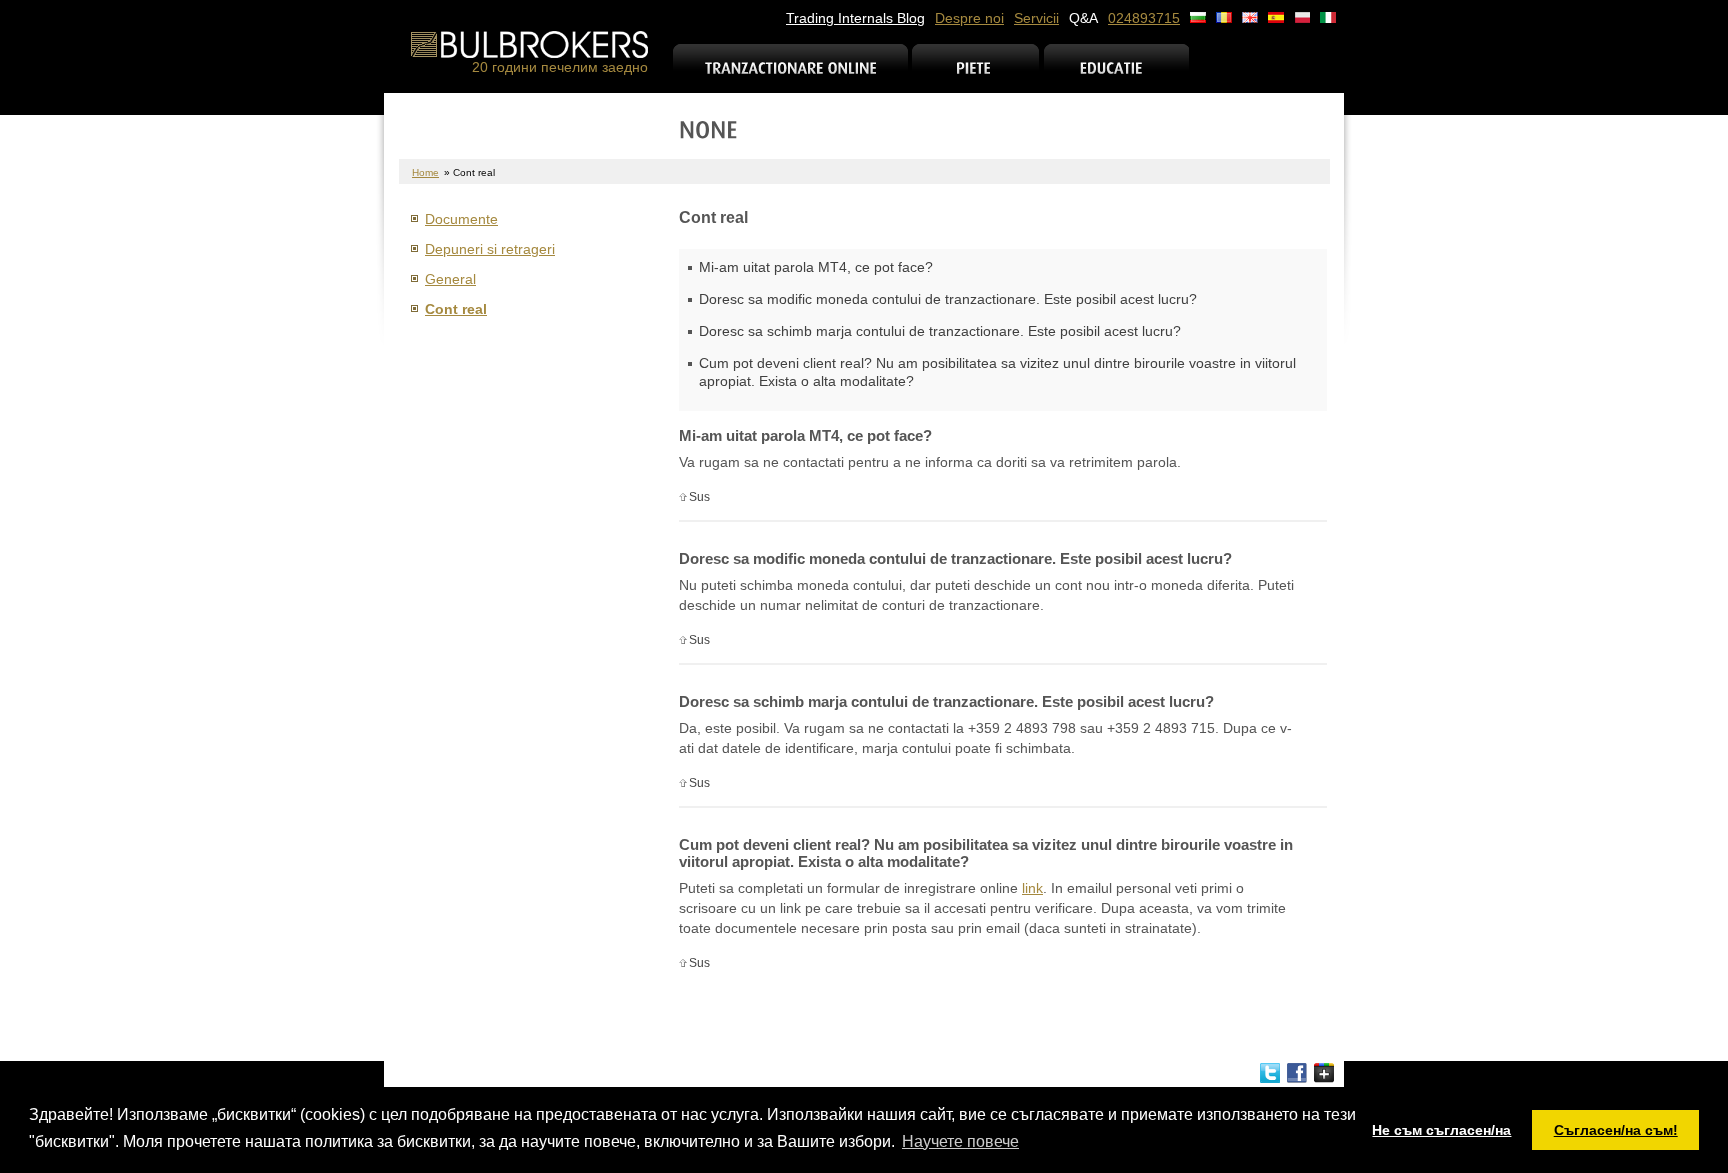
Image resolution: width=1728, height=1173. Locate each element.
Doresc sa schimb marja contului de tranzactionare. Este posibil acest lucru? (940, 331)
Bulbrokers (529, 45)
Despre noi (969, 18)
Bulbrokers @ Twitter (1270, 1073)
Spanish (1276, 17)
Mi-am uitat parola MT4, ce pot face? (816, 267)
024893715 (1144, 18)
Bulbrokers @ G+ (1324, 1073)
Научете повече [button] (960, 1141)
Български (1198, 17)
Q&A (1083, 18)
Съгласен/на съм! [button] (1616, 1130)
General (450, 279)
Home (425, 172)
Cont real (456, 309)
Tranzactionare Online (791, 80)
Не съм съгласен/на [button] (1441, 1130)
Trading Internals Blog (855, 18)
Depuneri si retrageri (490, 249)
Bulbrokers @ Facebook (1297, 1073)
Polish (1302, 17)
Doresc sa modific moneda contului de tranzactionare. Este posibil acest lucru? (948, 299)
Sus (699, 497)
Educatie (1116, 80)
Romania (1224, 17)
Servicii (1036, 18)
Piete (976, 80)
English (1250, 17)
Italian (1328, 17)
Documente (461, 219)
